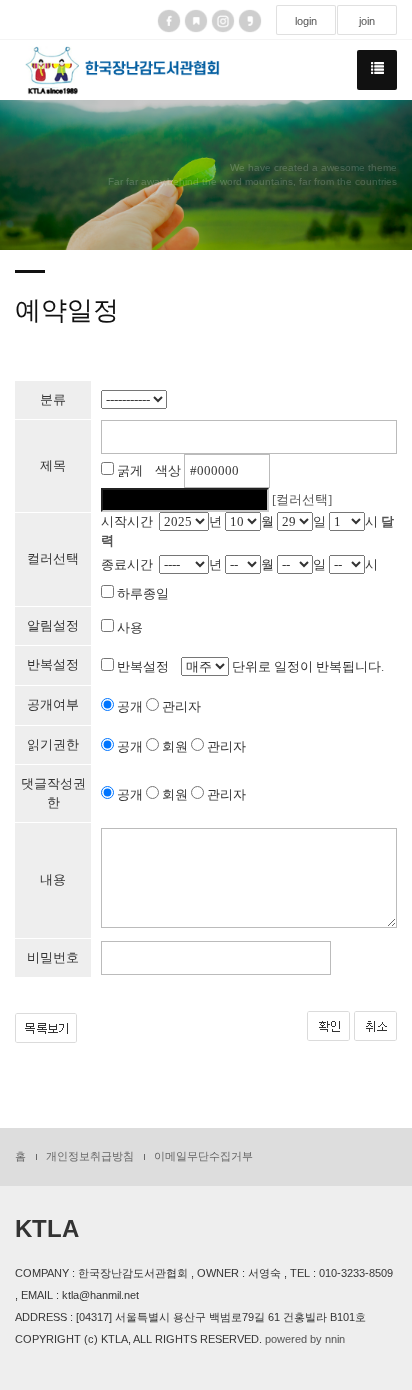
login (306, 21)
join (367, 21)
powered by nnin (305, 1339)
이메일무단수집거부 (203, 1156)
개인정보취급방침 (90, 1156)
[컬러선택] (302, 499)
